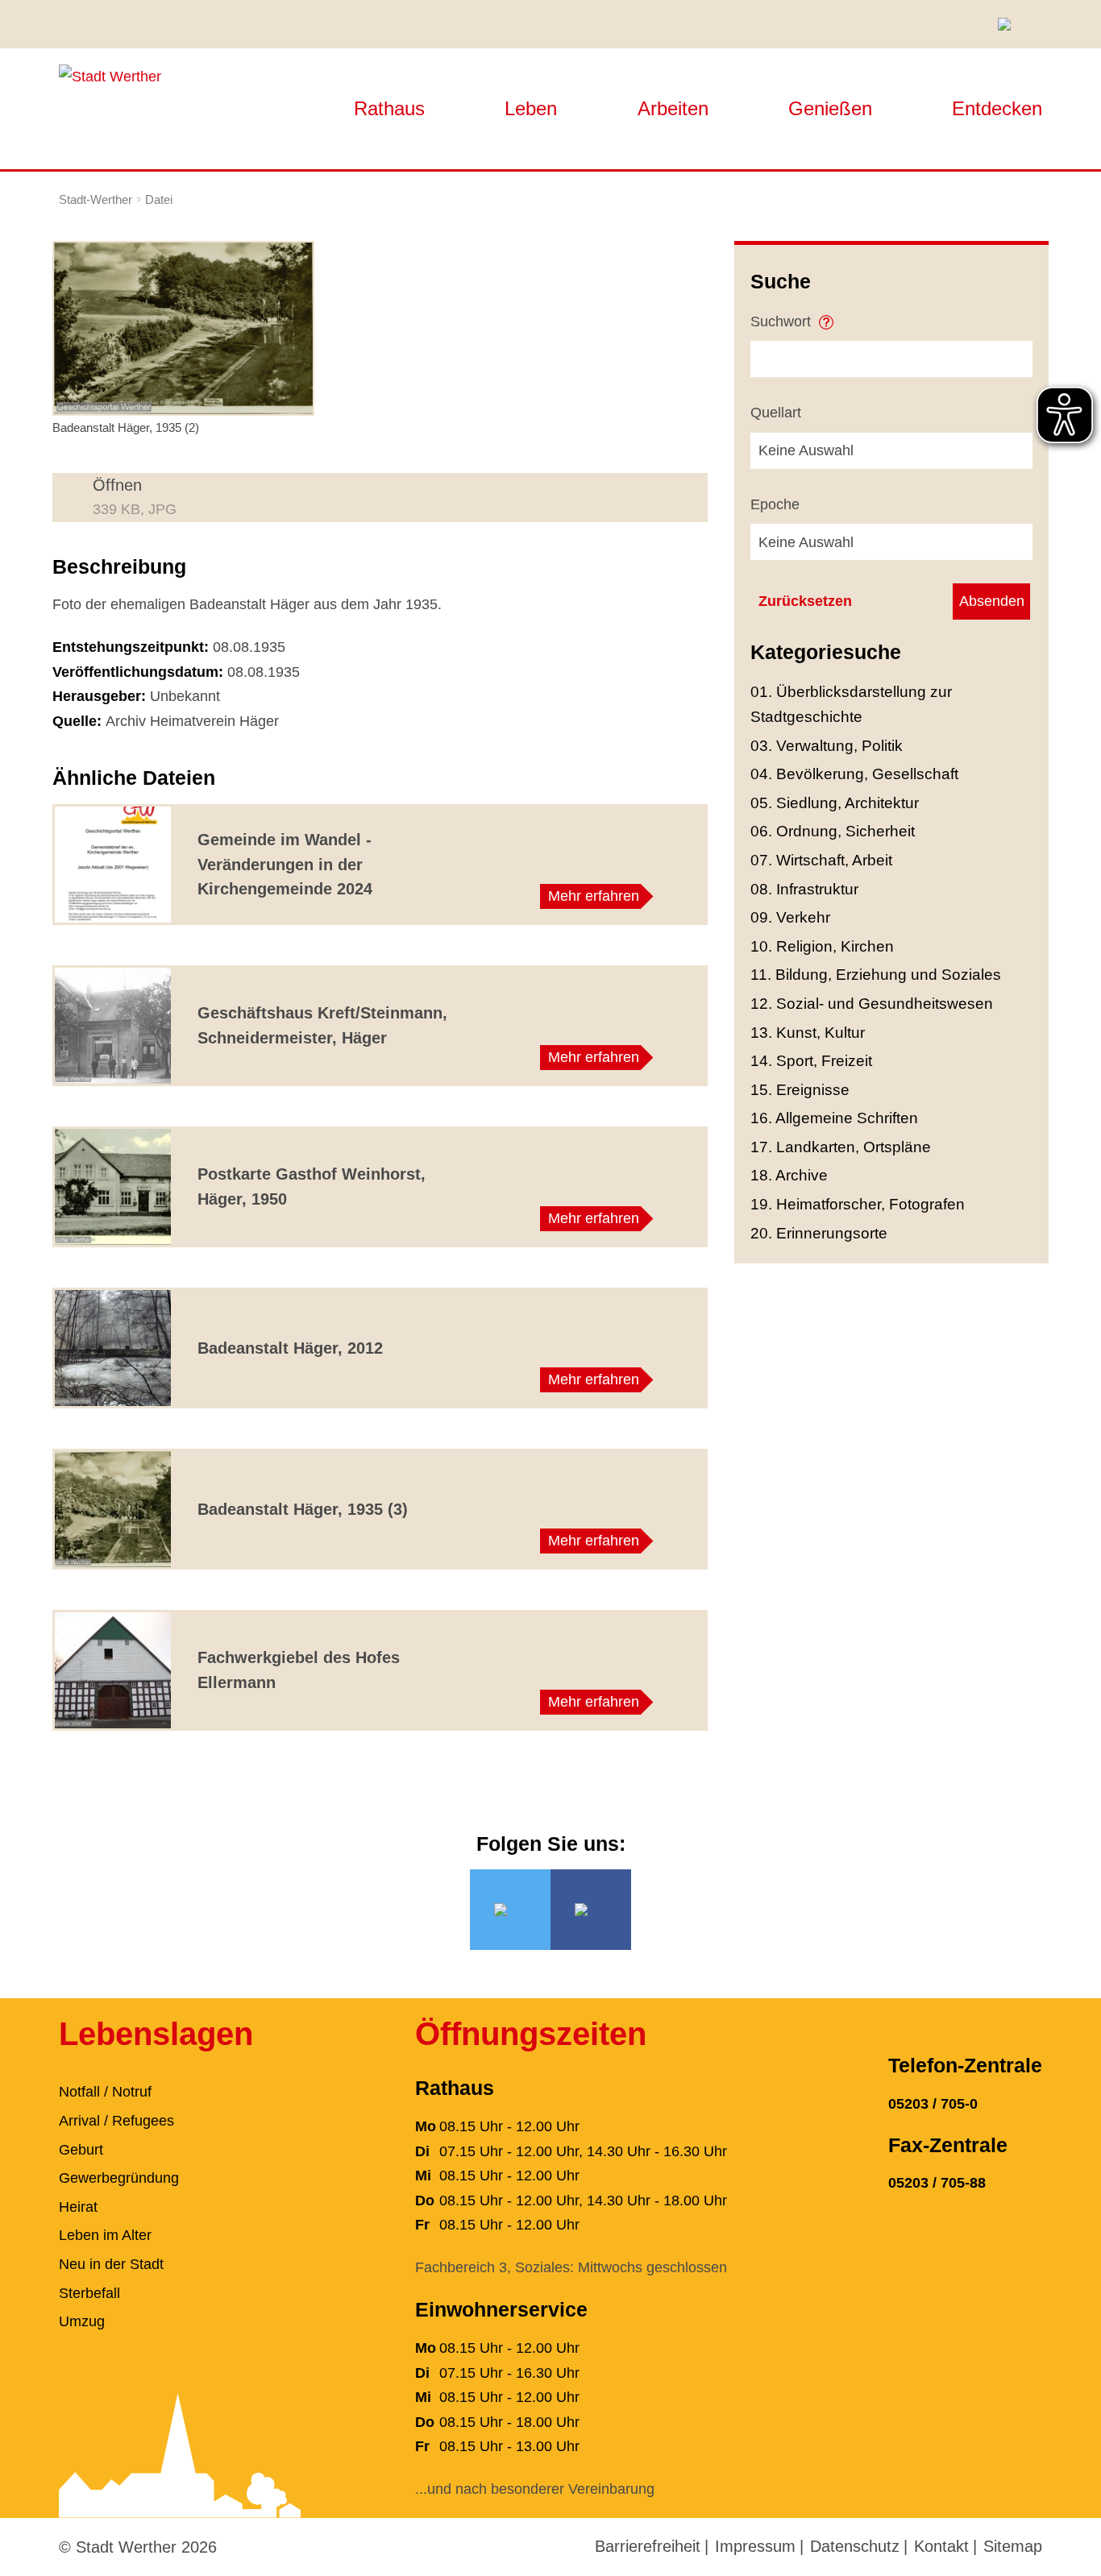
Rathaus (389, 108)
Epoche (775, 504)
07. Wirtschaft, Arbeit (821, 860)
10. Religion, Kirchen (822, 946)
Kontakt (941, 2546)
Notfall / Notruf (105, 2092)
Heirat (78, 2207)
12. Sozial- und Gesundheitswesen (872, 1004)
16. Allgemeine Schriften (834, 1118)
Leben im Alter (105, 2235)
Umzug (82, 2321)
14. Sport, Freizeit (811, 1061)
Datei (159, 199)
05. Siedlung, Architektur (835, 803)
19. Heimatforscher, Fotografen (858, 1204)
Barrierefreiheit (648, 2546)
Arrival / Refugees (116, 2121)
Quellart (776, 413)
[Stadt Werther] (110, 76)
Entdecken (997, 108)
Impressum (755, 2546)
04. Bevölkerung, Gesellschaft (854, 774)
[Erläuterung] (826, 317)
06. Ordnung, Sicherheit (833, 831)
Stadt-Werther (96, 199)
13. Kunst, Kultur (808, 1033)
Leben (531, 108)
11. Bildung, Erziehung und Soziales (876, 975)
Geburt (81, 2150)
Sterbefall (89, 2293)
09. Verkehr (790, 917)
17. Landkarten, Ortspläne (841, 1147)
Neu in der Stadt (111, 2264)
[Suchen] (1010, 24)
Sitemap (1013, 2546)
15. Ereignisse (800, 1090)
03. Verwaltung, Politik (827, 746)
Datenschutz (855, 2546)
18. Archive (789, 1175)
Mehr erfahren (594, 896)
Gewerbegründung (119, 2178)
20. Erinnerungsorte (819, 1233)
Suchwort (783, 321)
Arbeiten (673, 108)
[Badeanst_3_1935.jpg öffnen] (183, 327)
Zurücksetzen (805, 601)
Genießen (830, 108)
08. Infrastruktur (804, 889)
